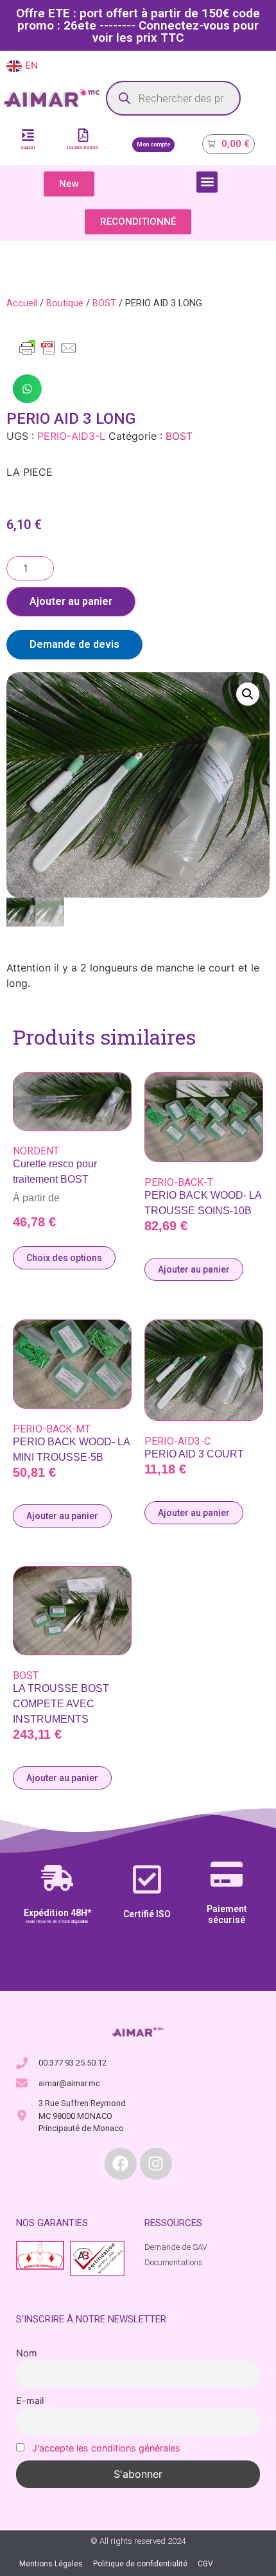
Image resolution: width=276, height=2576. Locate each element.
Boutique (65, 303)
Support (28, 148)
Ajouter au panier (71, 601)
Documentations (83, 148)
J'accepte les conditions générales (106, 2448)
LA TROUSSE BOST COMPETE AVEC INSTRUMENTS (61, 1704)
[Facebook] (121, 2164)
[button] (207, 182)
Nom (27, 2353)
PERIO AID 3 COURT (194, 1454)
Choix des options (64, 1258)
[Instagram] (156, 2164)
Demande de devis (74, 644)
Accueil (22, 303)
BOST (104, 303)
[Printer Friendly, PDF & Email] (48, 354)
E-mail (30, 2400)
